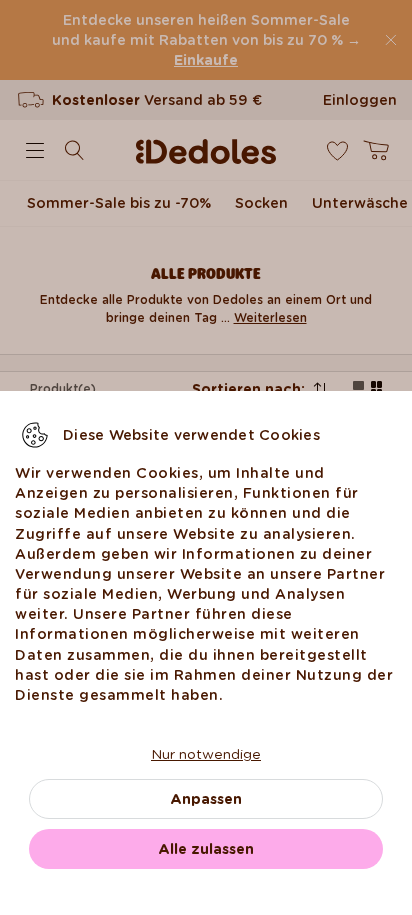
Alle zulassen (206, 849)
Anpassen (206, 799)
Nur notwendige (206, 754)
